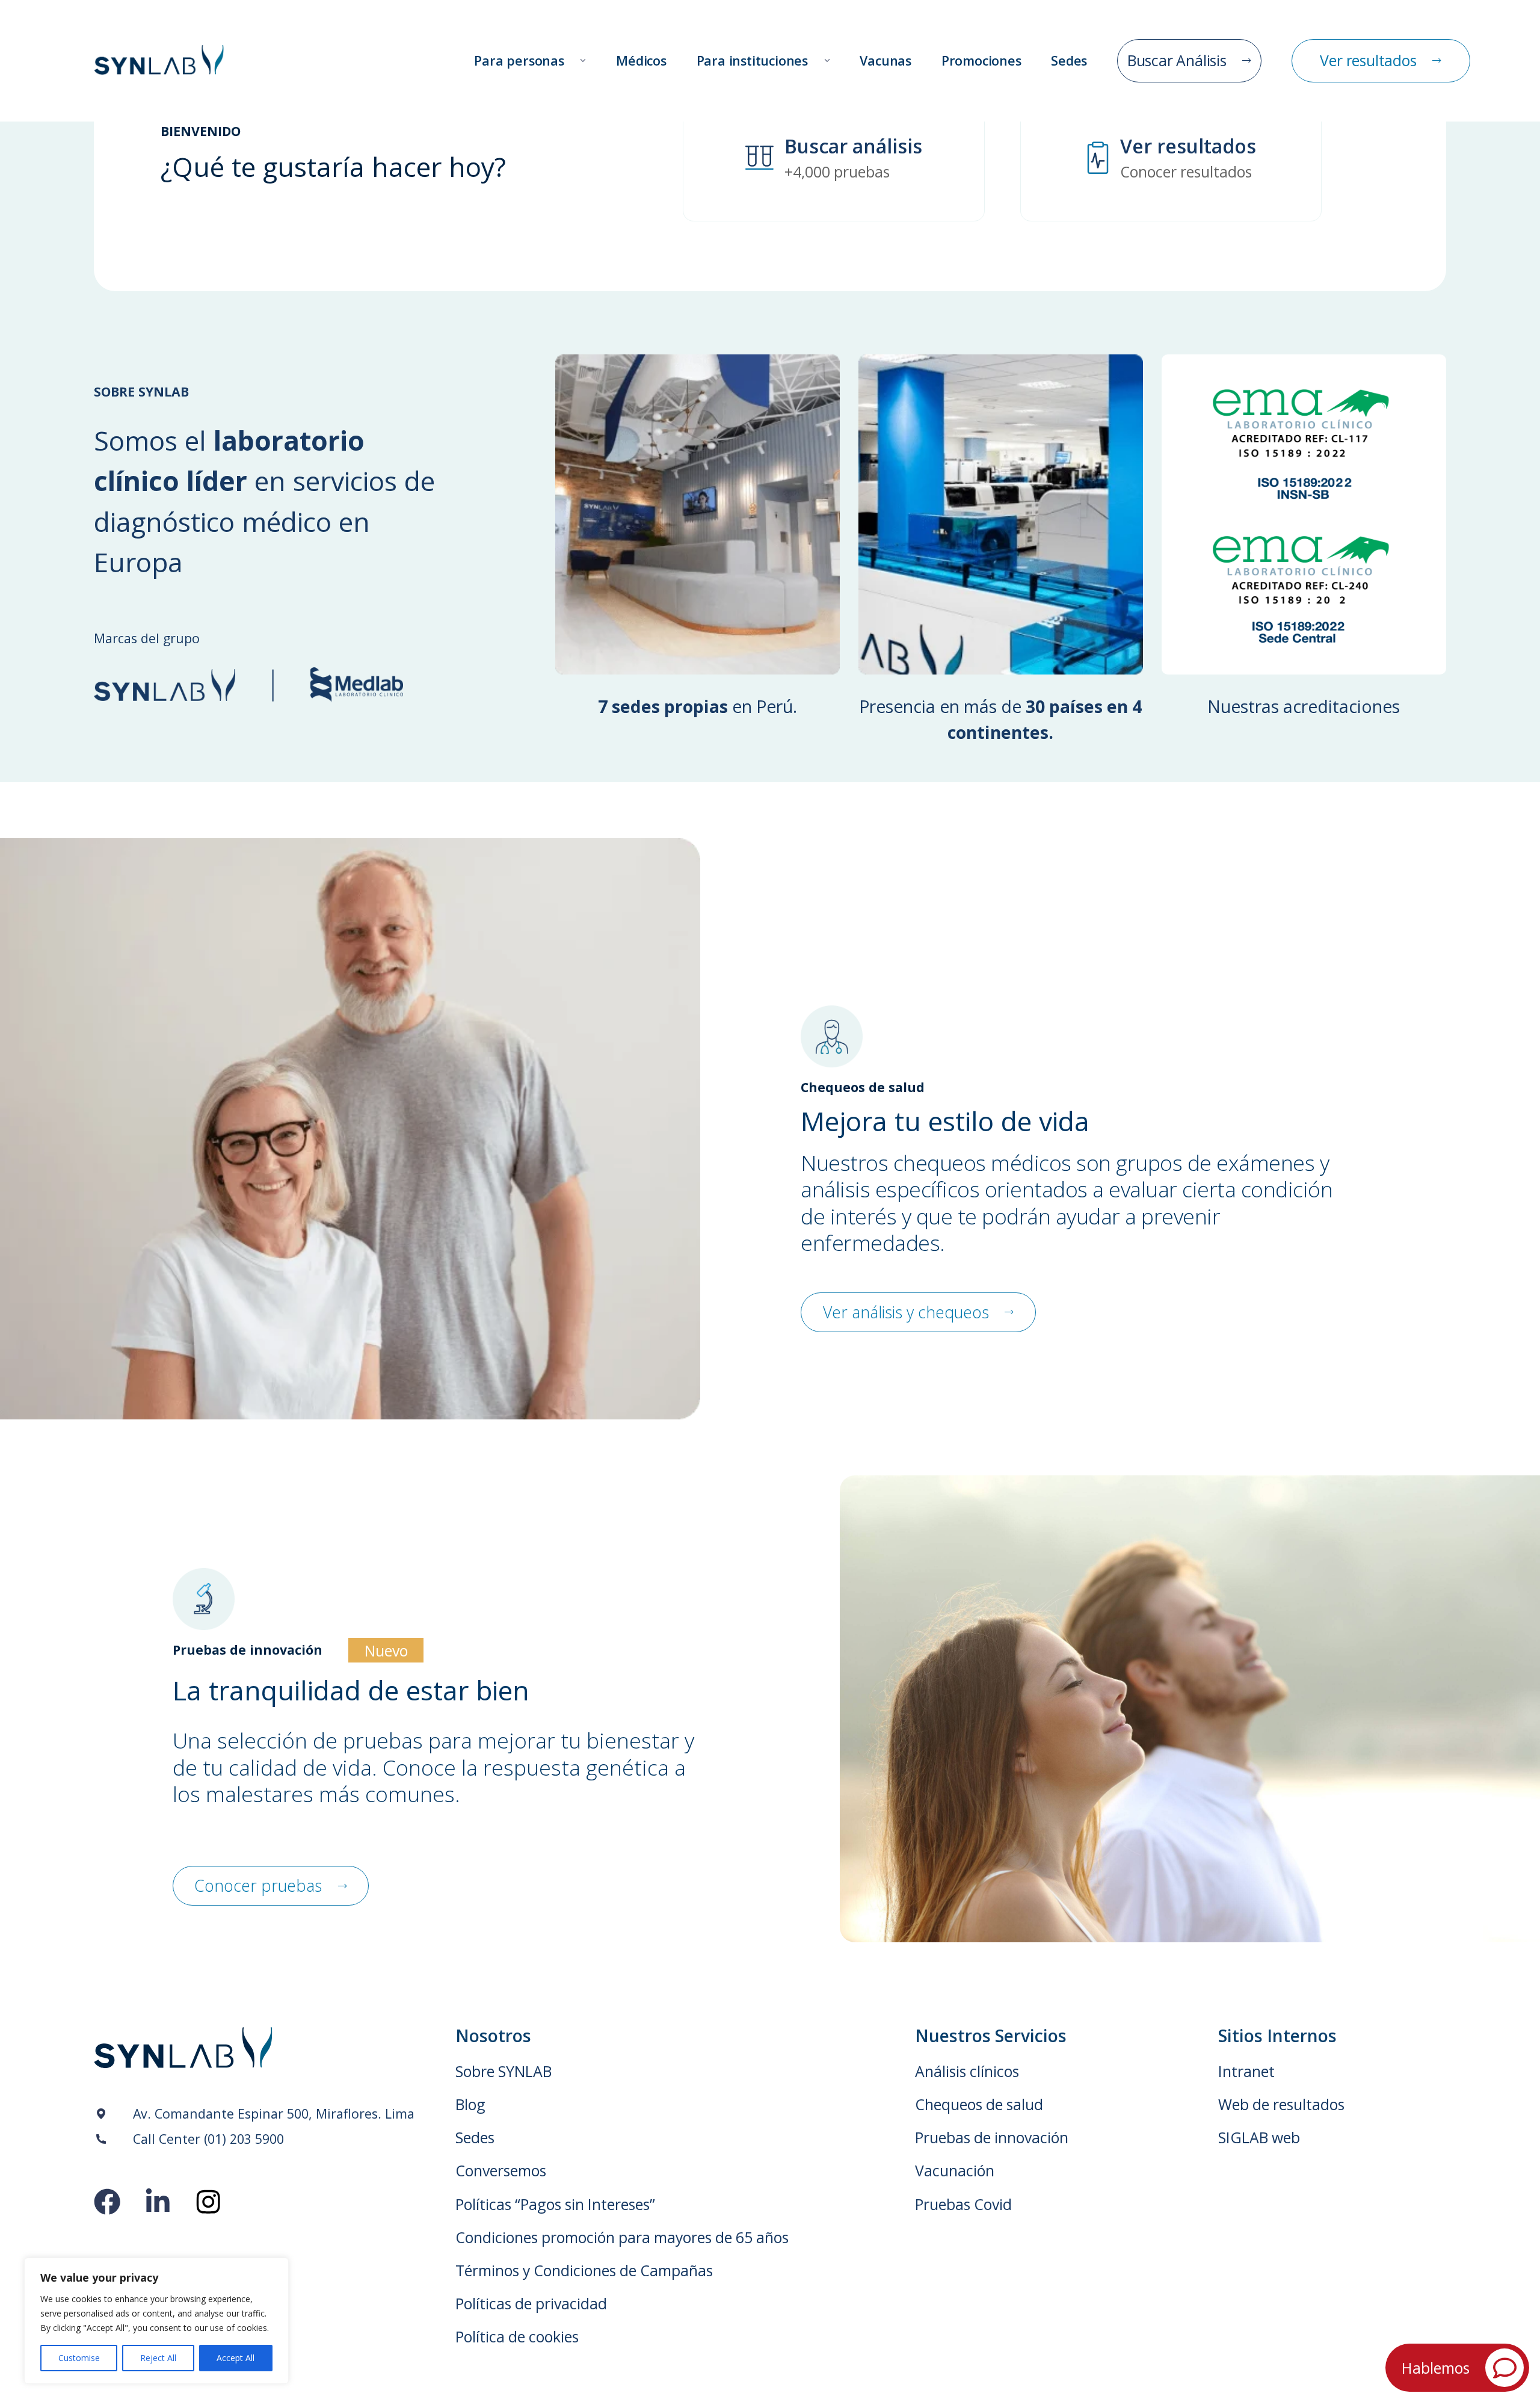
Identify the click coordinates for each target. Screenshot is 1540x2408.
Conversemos (501, 2171)
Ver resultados (1368, 60)
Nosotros (493, 2036)
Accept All (236, 2358)
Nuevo (386, 1650)
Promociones (981, 60)
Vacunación (955, 2171)
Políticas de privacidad (531, 2304)
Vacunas (885, 60)
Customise (79, 2358)
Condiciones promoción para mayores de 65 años (622, 2237)
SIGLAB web (1259, 2138)
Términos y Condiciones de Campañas (584, 2271)
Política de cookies (517, 2337)
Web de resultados (1281, 2104)
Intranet (1246, 2071)
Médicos (641, 60)
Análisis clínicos (967, 2071)
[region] (156, 2321)
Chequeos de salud (979, 2104)
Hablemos (1436, 2368)
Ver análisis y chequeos (906, 1312)
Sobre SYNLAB (504, 2071)
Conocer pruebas (258, 1886)
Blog (470, 2104)
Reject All (158, 2358)
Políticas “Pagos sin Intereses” (555, 2204)
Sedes (1069, 60)
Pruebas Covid (963, 2204)
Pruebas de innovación (992, 2138)
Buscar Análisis (1177, 60)
